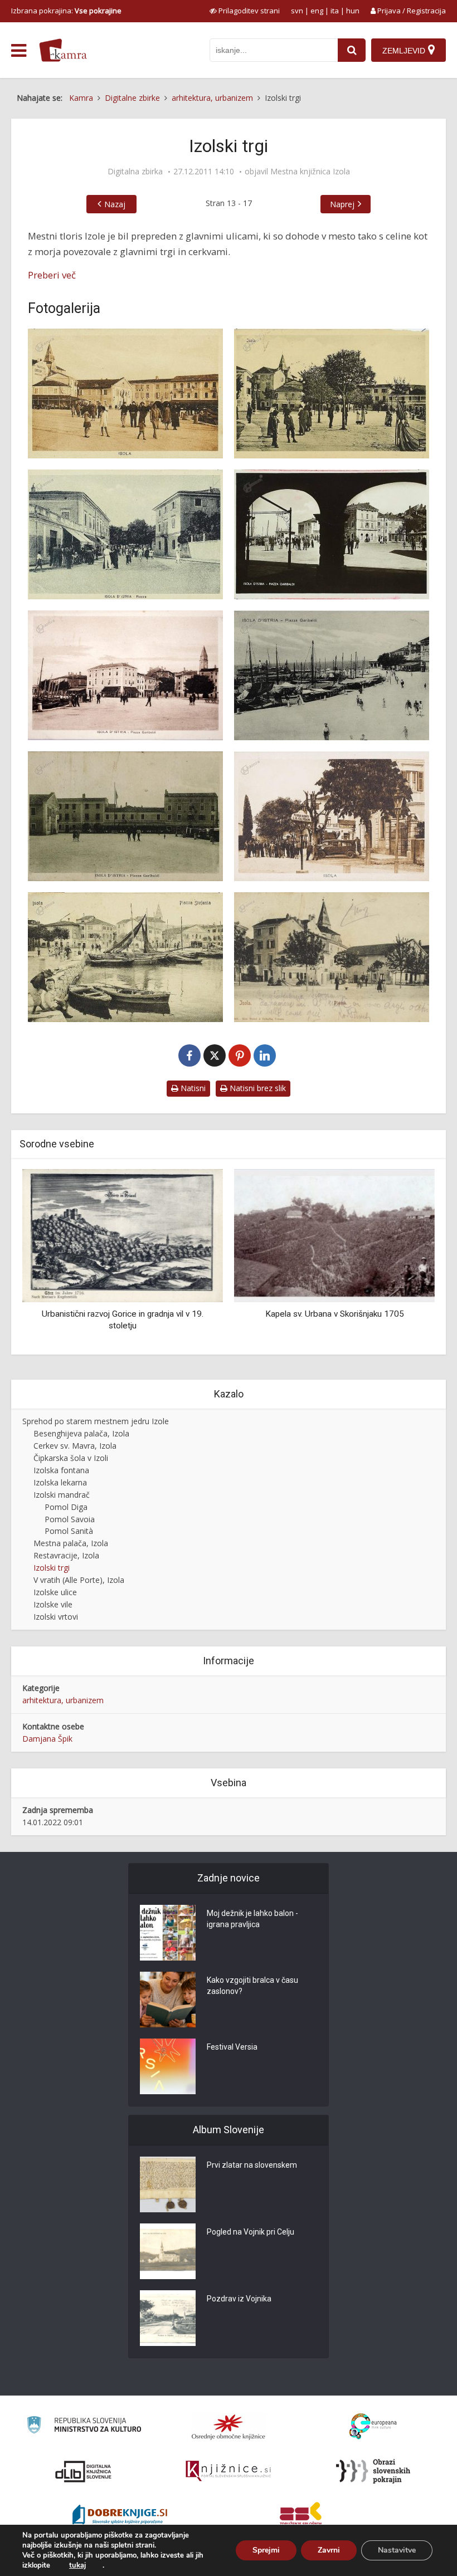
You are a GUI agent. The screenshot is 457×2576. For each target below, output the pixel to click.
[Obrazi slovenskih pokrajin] (373, 2471)
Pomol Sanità (69, 1531)
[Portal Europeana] (373, 2426)
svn (297, 11)
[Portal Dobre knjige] (120, 2516)
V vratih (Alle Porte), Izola (79, 1580)
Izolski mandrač (62, 1495)
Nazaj (115, 204)
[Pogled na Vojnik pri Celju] (168, 2251)
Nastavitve (397, 2550)
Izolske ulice (55, 1592)
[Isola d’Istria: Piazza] (125, 534)
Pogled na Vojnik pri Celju (251, 2232)
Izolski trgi (52, 1568)
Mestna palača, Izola (71, 1543)
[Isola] (125, 394)
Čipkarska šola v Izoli (71, 1458)
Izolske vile (53, 1604)
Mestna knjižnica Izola (310, 172)
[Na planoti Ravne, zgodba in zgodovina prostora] (334, 1235)
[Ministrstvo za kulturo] (84, 2426)
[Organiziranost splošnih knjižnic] (229, 2427)
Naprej (342, 204)
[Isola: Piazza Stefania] (125, 957)
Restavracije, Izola (66, 1555)
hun (353, 11)
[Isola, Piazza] (332, 957)
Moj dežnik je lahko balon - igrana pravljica (252, 1919)
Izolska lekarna (60, 1482)
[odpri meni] (19, 51)
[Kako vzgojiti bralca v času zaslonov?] (168, 2000)
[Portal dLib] (84, 2471)
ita (335, 11)
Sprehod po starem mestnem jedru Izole (96, 1421)
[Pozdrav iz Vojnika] (168, 2318)
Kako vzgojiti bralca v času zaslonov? (252, 1986)
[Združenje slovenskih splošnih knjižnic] (228, 2471)
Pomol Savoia (70, 1519)
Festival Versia (232, 2047)
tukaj (77, 2565)
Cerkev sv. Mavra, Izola (75, 1446)
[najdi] (352, 50)
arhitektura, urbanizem (63, 1700)
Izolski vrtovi (56, 1617)
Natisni (192, 1088)
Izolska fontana (61, 1470)
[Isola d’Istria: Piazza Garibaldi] (332, 534)
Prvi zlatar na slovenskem (252, 2165)
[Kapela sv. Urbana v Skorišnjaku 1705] (123, 1235)
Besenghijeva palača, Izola (81, 1433)
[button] (407, 1258)
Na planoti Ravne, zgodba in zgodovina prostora (334, 1314)
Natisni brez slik (257, 1088)
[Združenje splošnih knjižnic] (301, 2516)
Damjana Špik (47, 1739)
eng (317, 11)
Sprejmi (266, 2550)
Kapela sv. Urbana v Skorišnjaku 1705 (123, 1314)
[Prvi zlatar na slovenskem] (168, 2184)
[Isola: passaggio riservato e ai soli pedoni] (332, 816)
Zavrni (329, 2550)
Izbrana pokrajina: (66, 11)
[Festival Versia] (168, 2066)
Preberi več (52, 275)
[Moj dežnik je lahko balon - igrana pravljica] (168, 1933)
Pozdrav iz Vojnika (239, 2299)
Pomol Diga (66, 1507)
